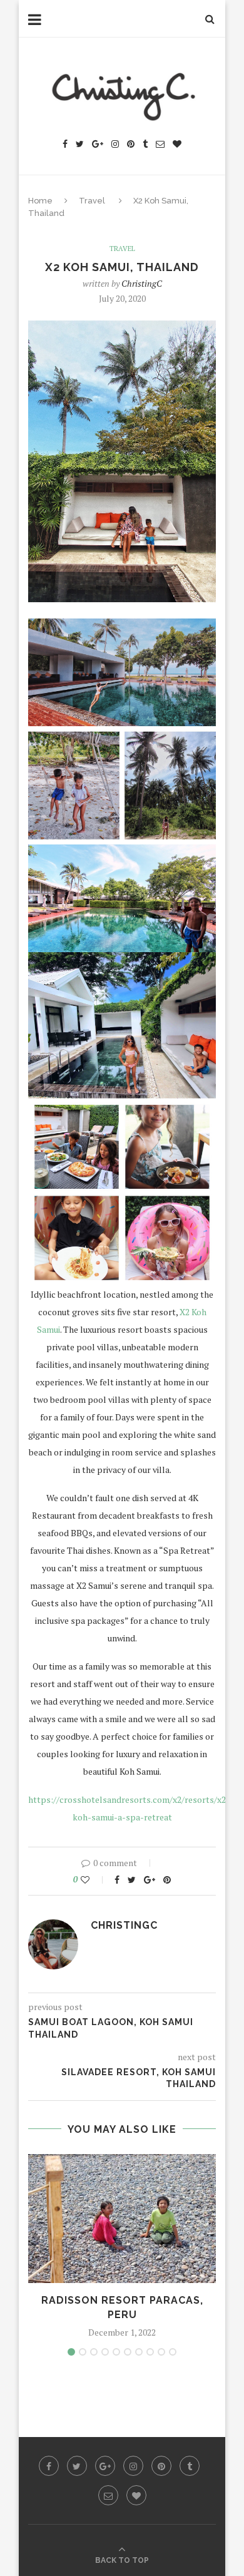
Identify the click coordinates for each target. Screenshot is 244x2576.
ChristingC (142, 283)
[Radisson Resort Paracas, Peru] (122, 2219)
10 (173, 2352)
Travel (92, 201)
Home (40, 201)
